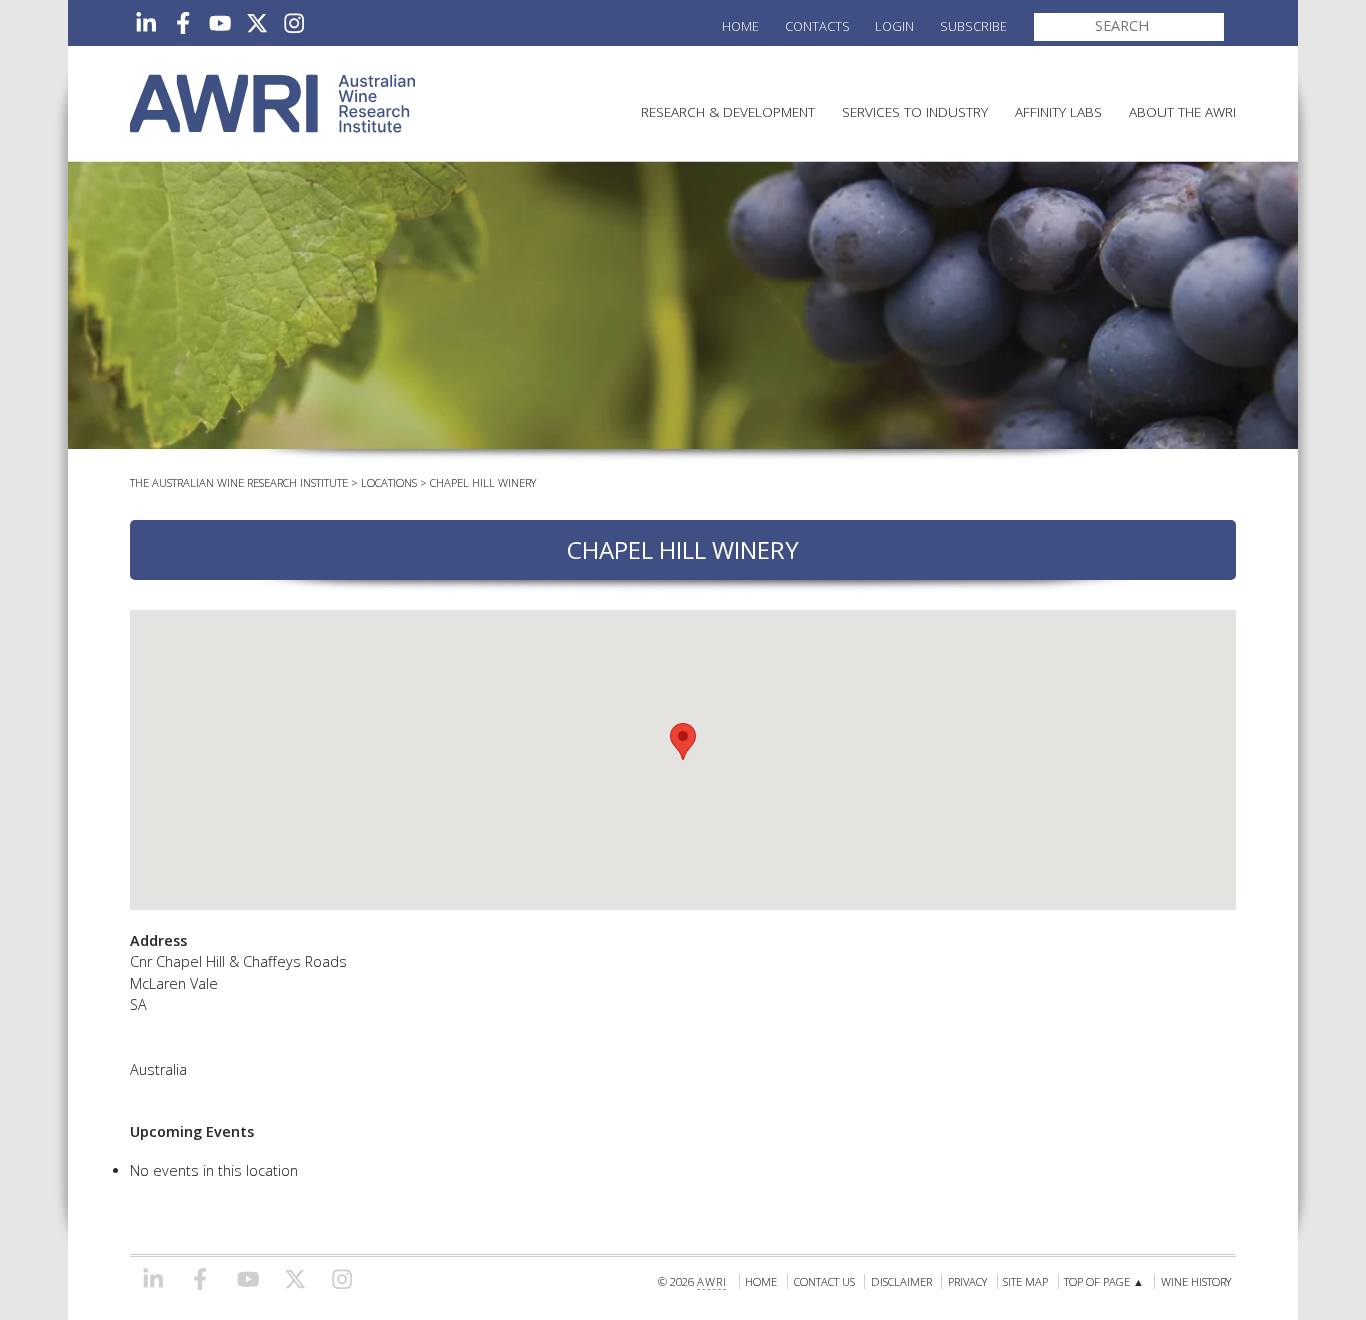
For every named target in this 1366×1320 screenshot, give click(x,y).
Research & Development (728, 111)
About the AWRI (1182, 111)
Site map (1025, 1281)
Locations (389, 482)
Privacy (967, 1281)
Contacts (817, 26)
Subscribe (973, 26)
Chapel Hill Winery (483, 482)
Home (740, 26)
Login (894, 26)
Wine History (1196, 1281)
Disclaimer (901, 1281)
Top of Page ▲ (1104, 1281)
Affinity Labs (1058, 111)
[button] (683, 741)
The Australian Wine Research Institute (239, 482)
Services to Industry (915, 111)
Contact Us (824, 1281)
